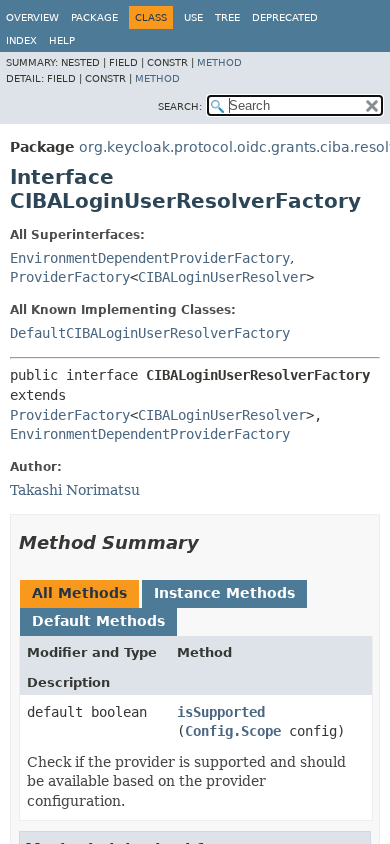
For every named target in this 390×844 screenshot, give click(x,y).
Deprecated (285, 17)
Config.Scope (233, 731)
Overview (32, 17)
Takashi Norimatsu (75, 490)
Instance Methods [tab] (224, 593)
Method (219, 62)
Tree (227, 17)
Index (21, 40)
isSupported (221, 712)
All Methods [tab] (79, 593)
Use (193, 17)
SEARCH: (180, 106)
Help (62, 40)
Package (94, 17)
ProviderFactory (70, 277)
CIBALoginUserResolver (222, 277)
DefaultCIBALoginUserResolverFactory (150, 333)
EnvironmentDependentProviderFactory (150, 258)
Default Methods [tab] (98, 621)
